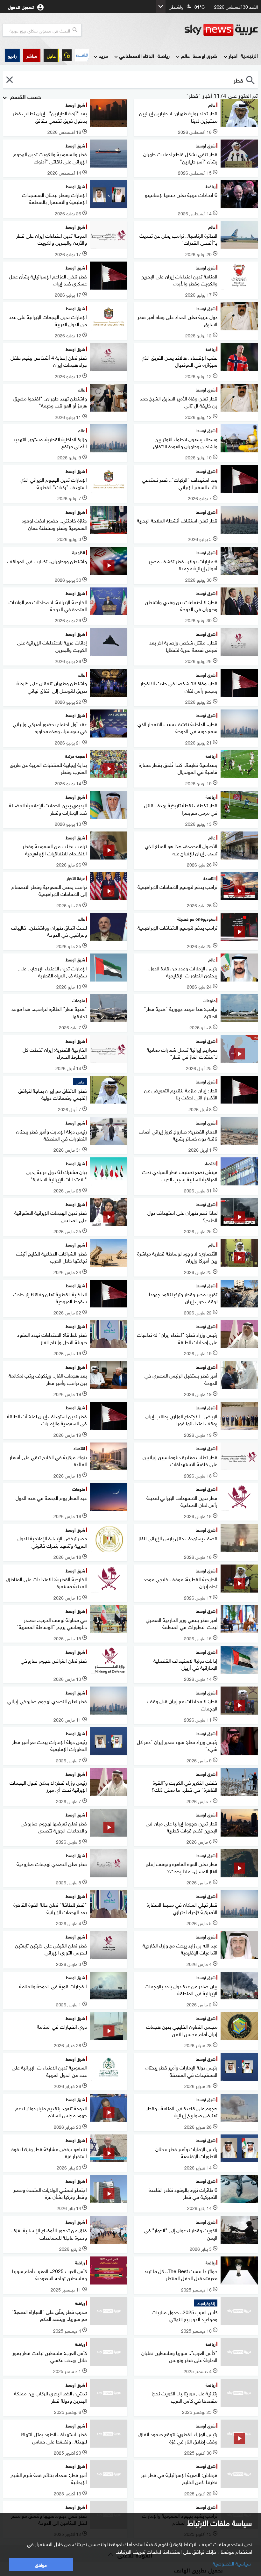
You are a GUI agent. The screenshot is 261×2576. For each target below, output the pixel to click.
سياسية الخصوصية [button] (232, 2563)
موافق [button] (41, 2564)
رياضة (164, 56)
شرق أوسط (205, 56)
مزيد (103, 56)
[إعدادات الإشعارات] (67, 55)
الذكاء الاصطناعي (137, 56)
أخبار (233, 56)
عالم (185, 56)
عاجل (51, 55)
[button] (32, 55)
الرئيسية (249, 55)
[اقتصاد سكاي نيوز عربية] (82, 55)
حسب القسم (25, 96)
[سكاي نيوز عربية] (221, 30)
